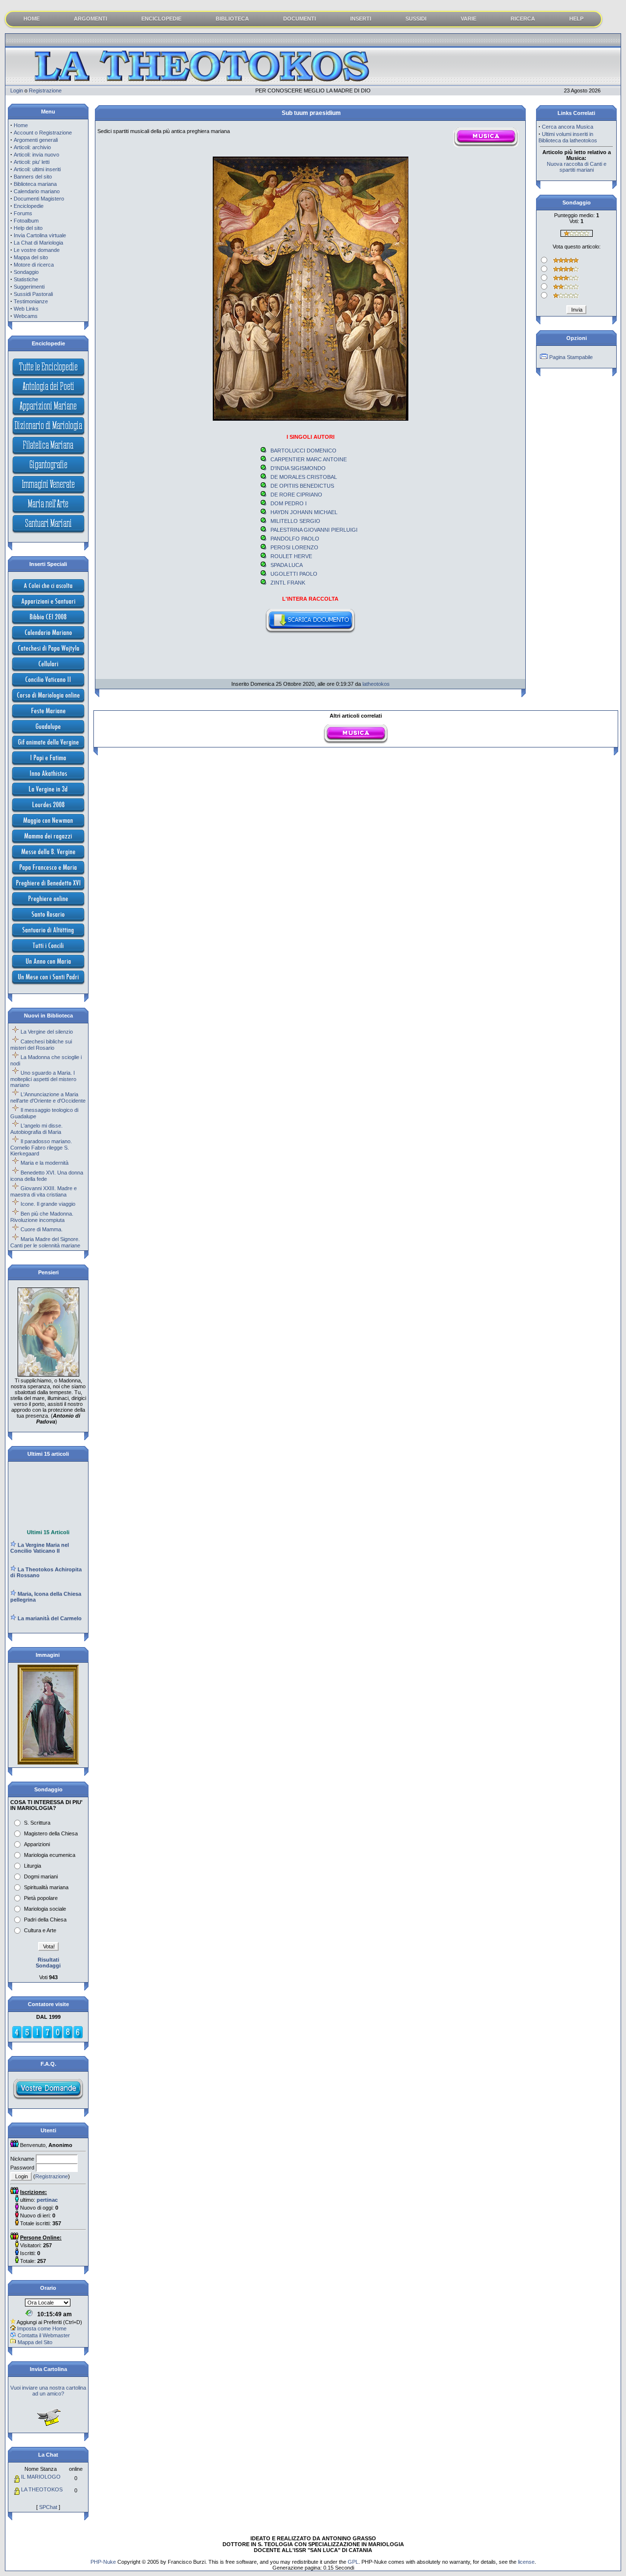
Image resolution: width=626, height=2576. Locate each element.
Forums (23, 213)
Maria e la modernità (45, 1163)
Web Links (26, 309)
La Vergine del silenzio (47, 1032)
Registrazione (45, 90)
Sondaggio (26, 272)
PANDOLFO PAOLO (295, 539)
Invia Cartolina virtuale (40, 235)
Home (21, 125)
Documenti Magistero (39, 199)
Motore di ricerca (34, 265)
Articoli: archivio (32, 147)
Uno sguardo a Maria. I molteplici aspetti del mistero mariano (43, 1079)
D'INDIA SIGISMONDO (298, 468)
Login (17, 90)
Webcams (26, 316)
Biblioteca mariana (35, 184)
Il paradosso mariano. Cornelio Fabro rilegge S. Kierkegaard (41, 1147)
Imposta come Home (42, 2328)
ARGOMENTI (90, 19)
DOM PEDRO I (289, 503)
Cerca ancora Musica (568, 127)
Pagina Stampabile (571, 357)
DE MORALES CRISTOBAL (304, 477)
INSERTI (361, 19)
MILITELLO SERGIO (295, 521)
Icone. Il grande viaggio (48, 1204)
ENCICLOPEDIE (161, 19)
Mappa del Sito (35, 2342)
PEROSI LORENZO (294, 547)
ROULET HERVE (291, 556)
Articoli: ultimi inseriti (37, 169)
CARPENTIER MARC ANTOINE (309, 459)
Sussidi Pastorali (33, 294)
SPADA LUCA (287, 565)
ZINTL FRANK (288, 583)
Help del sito (28, 228)
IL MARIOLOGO (41, 2477)
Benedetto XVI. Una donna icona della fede (47, 1176)
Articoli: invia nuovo (36, 155)
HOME (32, 19)
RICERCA (523, 19)
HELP (576, 19)
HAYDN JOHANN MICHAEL (304, 512)
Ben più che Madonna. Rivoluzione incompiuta (42, 1217)
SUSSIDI (416, 19)
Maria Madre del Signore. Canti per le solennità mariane (45, 1242)
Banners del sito (33, 177)
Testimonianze (31, 301)
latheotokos (376, 684)
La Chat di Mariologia (38, 243)
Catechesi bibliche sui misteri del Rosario (41, 1045)
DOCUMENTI (300, 19)
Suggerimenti (29, 287)
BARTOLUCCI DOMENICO (303, 451)
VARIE (469, 19)
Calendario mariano (37, 191)
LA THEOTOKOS (42, 2489)
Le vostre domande (37, 250)
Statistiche (26, 279)
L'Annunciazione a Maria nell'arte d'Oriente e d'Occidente (48, 1097)
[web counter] (47, 2037)
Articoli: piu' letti (32, 162)
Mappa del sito (31, 257)
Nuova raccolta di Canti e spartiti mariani (577, 167)
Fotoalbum (26, 221)
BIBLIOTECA (232, 19)
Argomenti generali (36, 140)
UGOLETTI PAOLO (294, 574)
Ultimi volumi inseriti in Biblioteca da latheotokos (568, 137)
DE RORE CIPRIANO (296, 495)
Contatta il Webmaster (44, 2335)
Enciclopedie (29, 206)
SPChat (48, 2507)
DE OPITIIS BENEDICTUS (302, 486)
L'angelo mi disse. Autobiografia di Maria (36, 1129)
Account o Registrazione (43, 133)
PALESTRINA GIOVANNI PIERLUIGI (314, 530)
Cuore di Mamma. (42, 1229)
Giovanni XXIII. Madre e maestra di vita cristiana (44, 1191)
